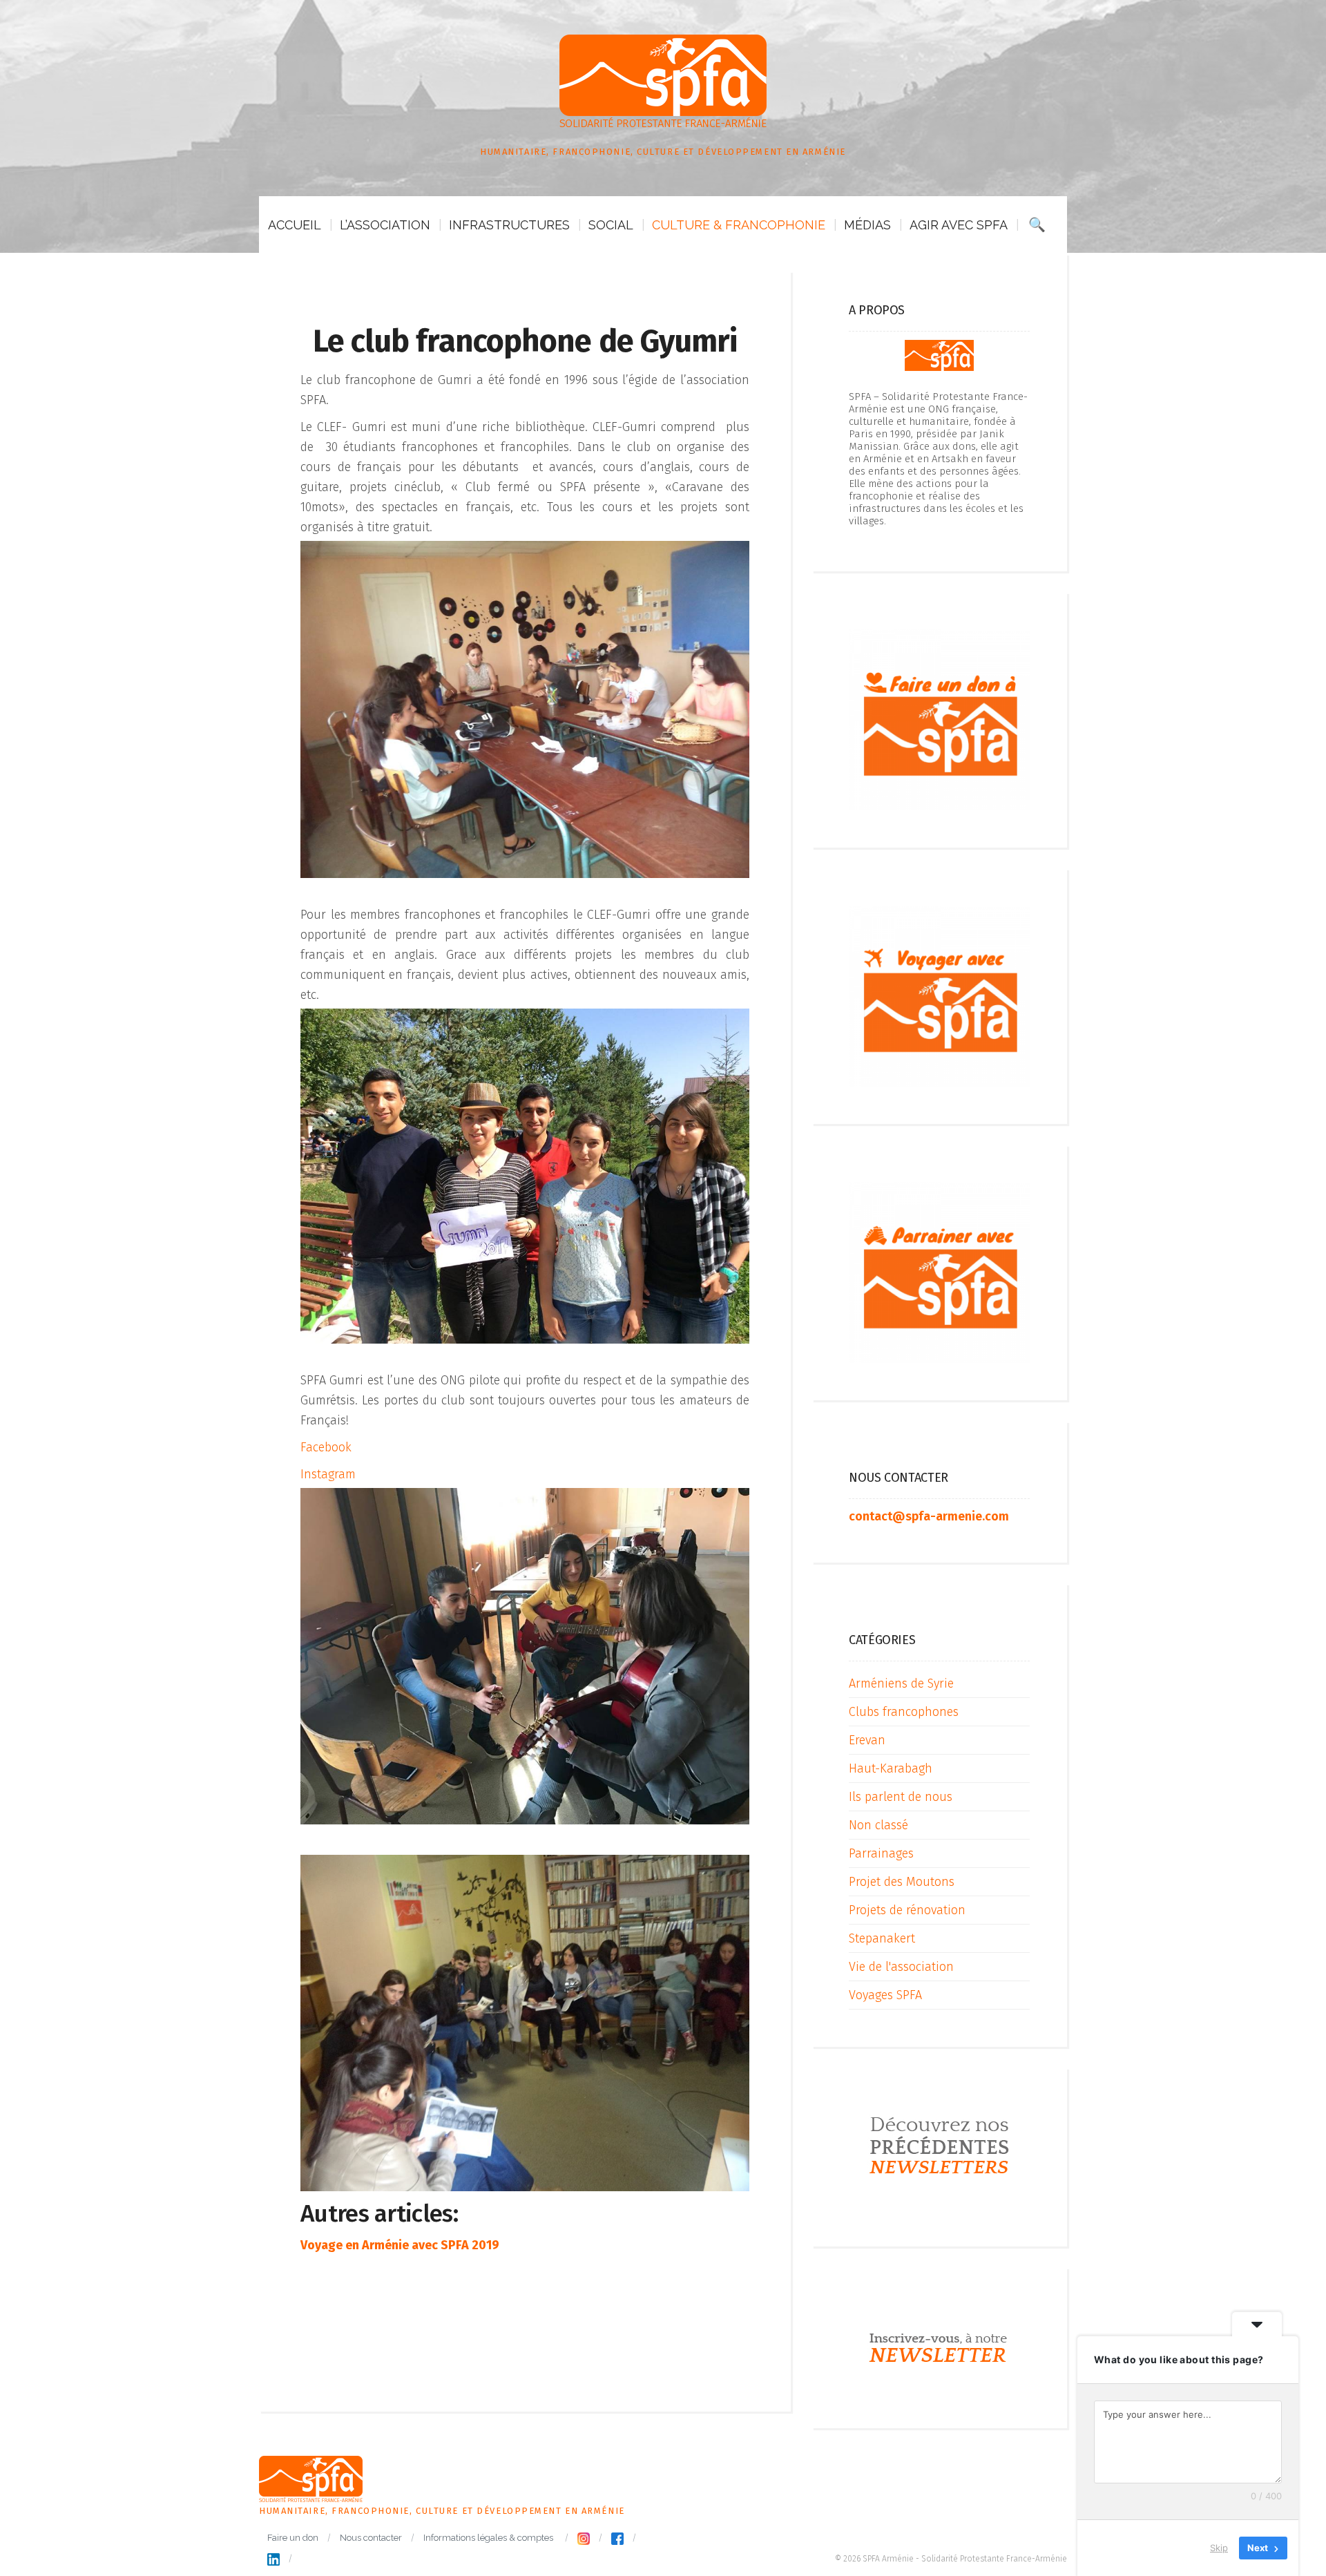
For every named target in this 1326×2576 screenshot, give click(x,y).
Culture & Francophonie (739, 225)
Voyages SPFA (885, 1995)
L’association (385, 225)
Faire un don (293, 2538)
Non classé (878, 1825)
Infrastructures (509, 225)
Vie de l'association (901, 1967)
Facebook (326, 1447)
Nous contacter (371, 2538)
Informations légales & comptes (488, 2538)
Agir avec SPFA (959, 225)
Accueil (295, 225)
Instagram (328, 1474)
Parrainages (881, 1853)
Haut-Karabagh (891, 1768)
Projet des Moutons (902, 1882)
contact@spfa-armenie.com (929, 1516)
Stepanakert (882, 1938)
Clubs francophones (904, 1712)
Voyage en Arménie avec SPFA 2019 (400, 2245)
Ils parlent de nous (901, 1797)
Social (611, 225)
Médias (867, 225)
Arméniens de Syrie (901, 1683)
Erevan (867, 1740)
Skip (1219, 2548)
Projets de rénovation (907, 1910)
